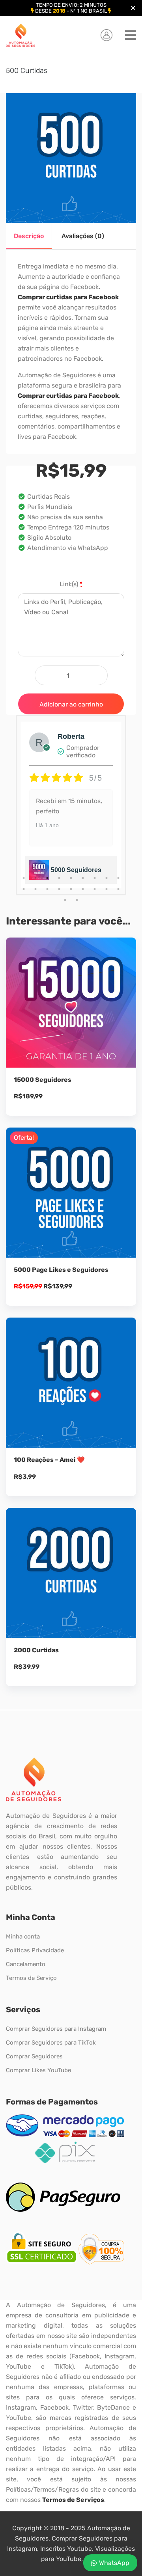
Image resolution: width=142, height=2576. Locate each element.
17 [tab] (106, 889)
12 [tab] (47, 889)
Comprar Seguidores (34, 2056)
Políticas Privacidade (35, 1950)
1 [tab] (24, 878)
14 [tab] (71, 889)
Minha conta (23, 1937)
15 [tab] (83, 889)
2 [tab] (35, 878)
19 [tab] (65, 900)
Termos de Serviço (31, 1978)
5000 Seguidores (76, 870)
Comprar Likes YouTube (38, 2070)
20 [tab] (77, 900)
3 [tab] (47, 878)
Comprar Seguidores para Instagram (56, 2029)
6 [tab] (83, 878)
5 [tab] (71, 878)
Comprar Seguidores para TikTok (51, 2043)
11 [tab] (35, 889)
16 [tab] (95, 889)
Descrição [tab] (29, 236)
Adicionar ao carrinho (71, 704)
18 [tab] (118, 889)
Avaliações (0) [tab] (83, 236)
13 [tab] (59, 889)
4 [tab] (59, 878)
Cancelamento (26, 1964)
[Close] (133, 8)
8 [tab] (106, 878)
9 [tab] (118, 878)
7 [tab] (95, 878)
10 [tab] (24, 889)
